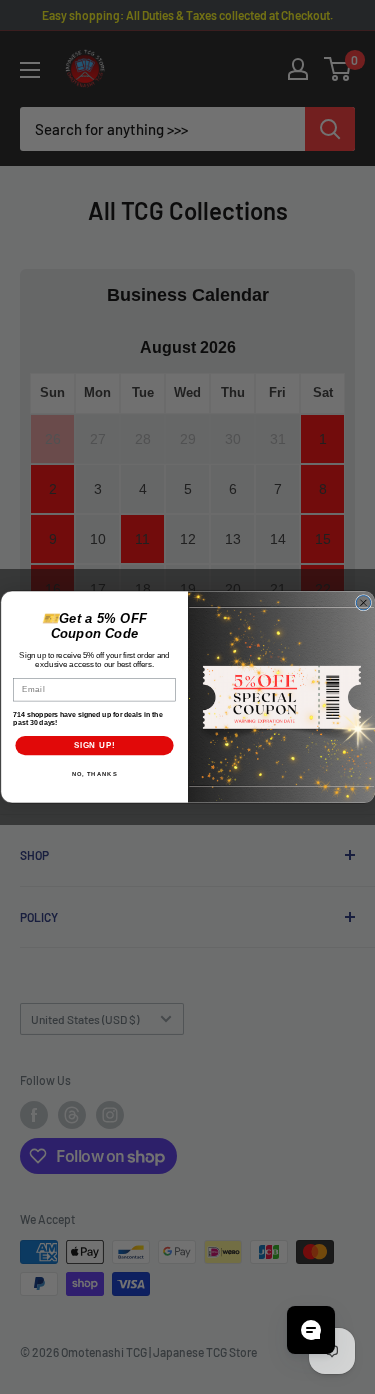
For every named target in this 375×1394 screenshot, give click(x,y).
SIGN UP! (94, 745)
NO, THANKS (94, 774)
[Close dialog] (363, 603)
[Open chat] (311, 1330)
